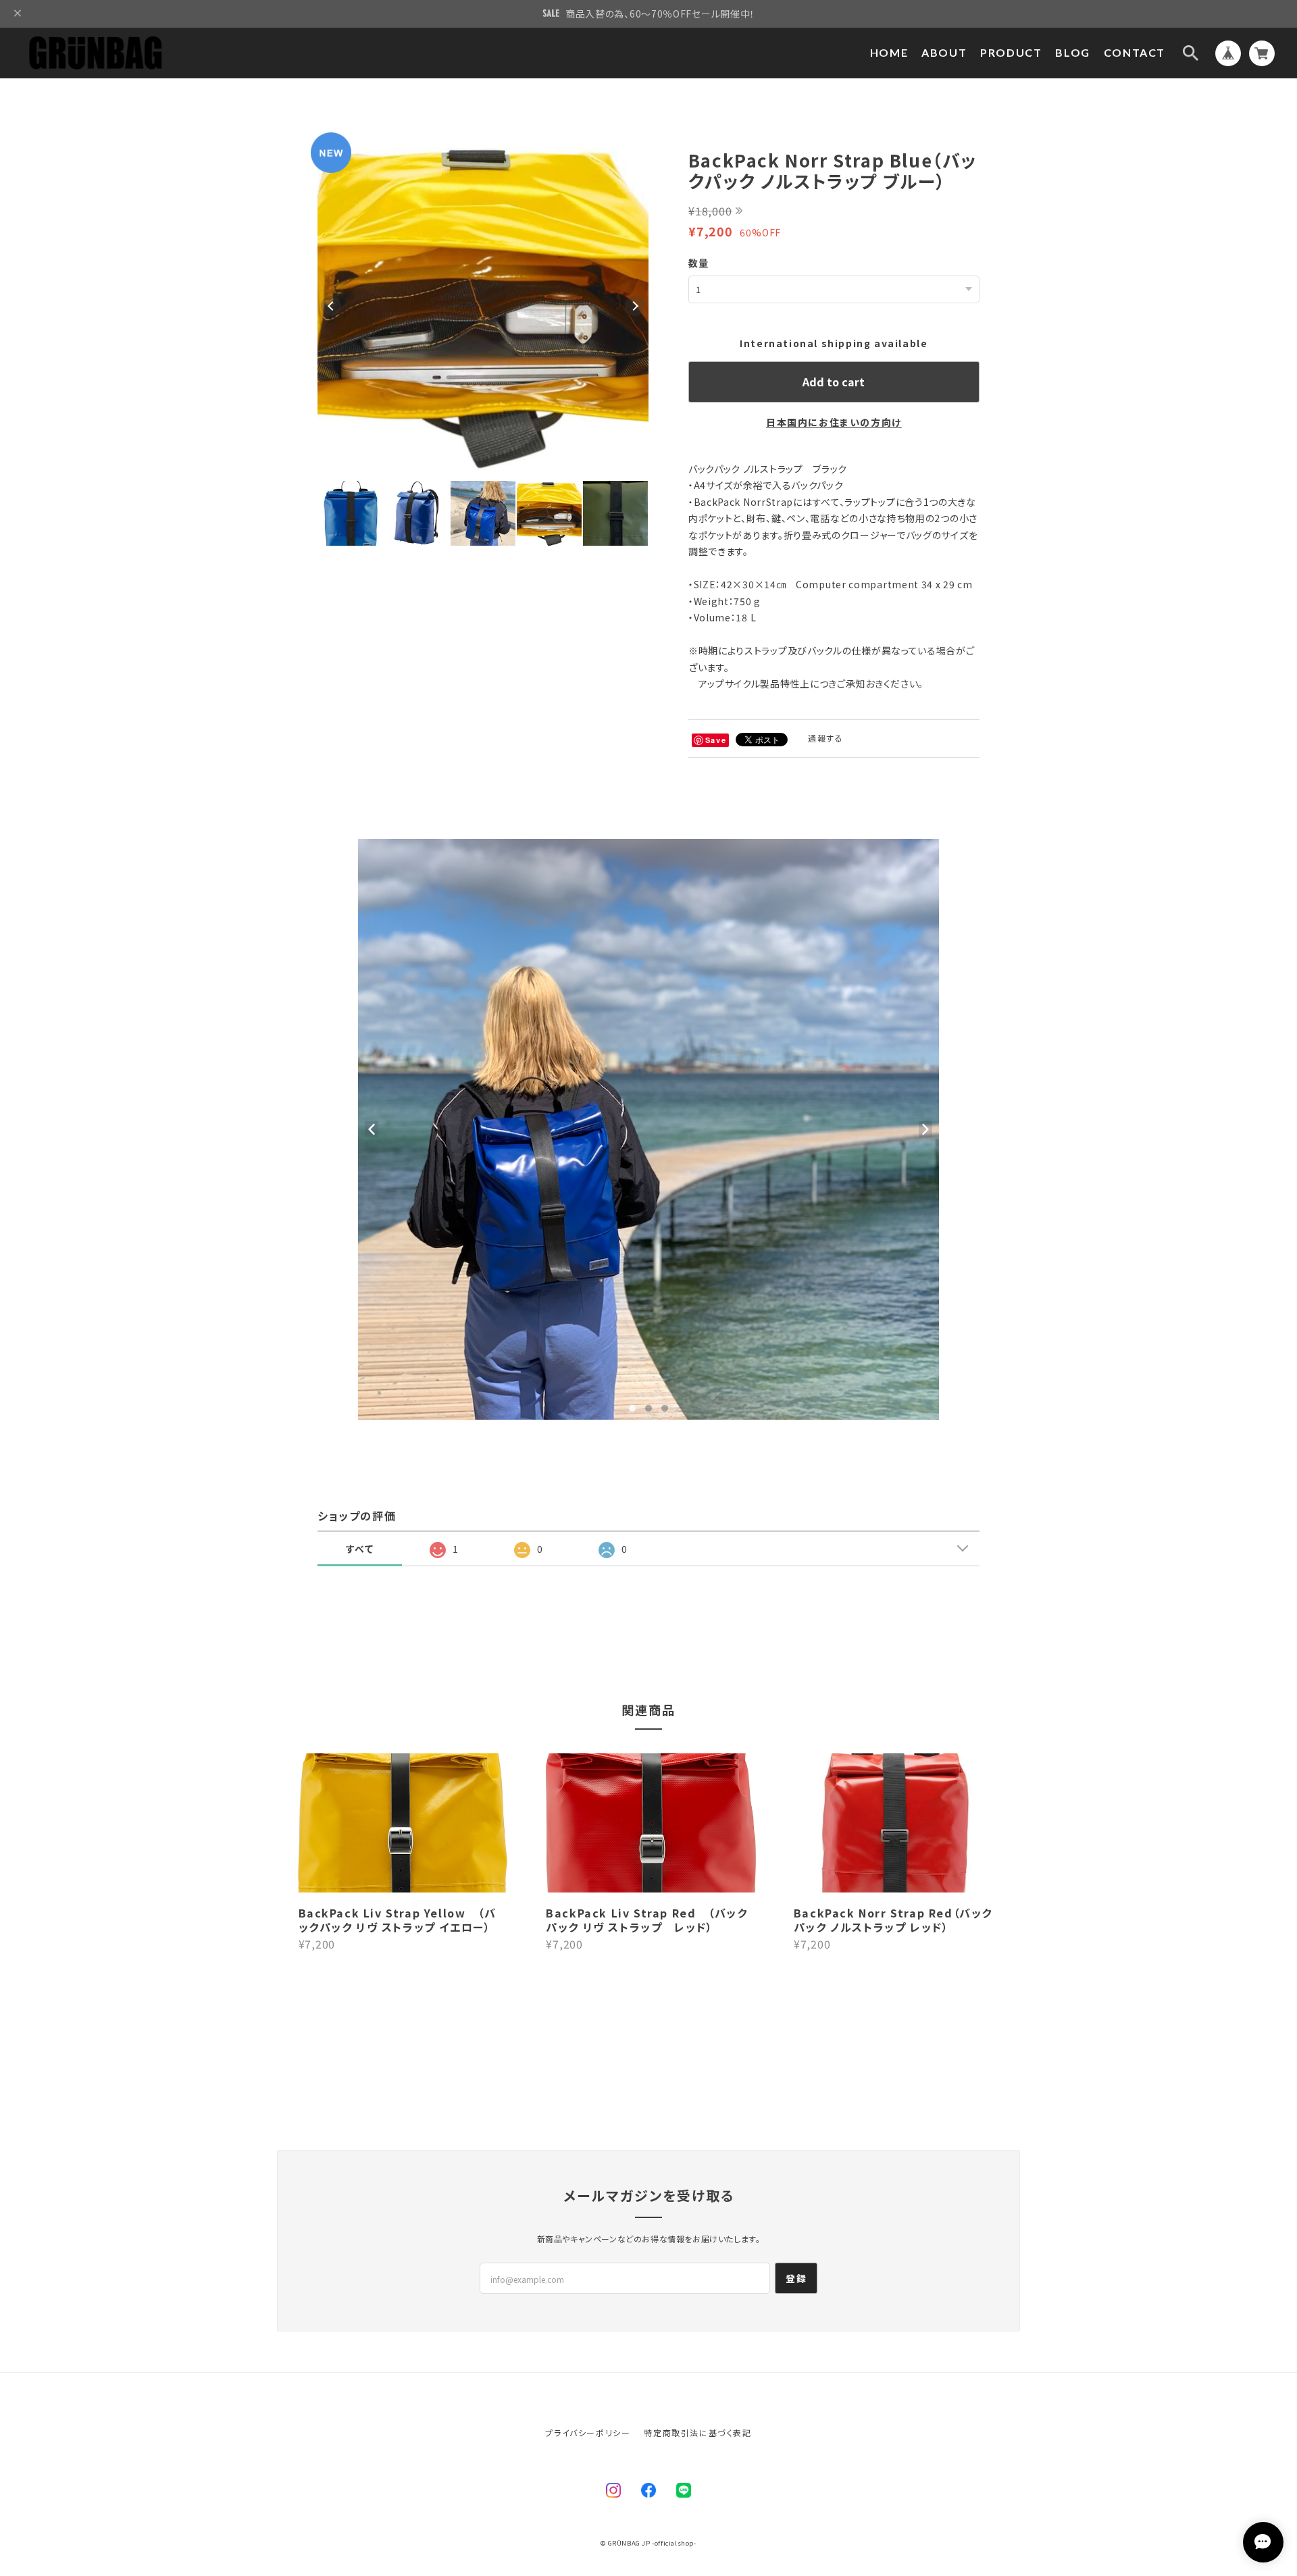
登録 (796, 2278)
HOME (889, 52)
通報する (825, 738)
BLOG (1072, 52)
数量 (699, 263)
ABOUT (944, 52)
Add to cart (834, 382)
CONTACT (1135, 52)
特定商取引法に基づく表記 (697, 2432)
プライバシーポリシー (588, 2432)
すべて (360, 1549)
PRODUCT (1011, 52)
